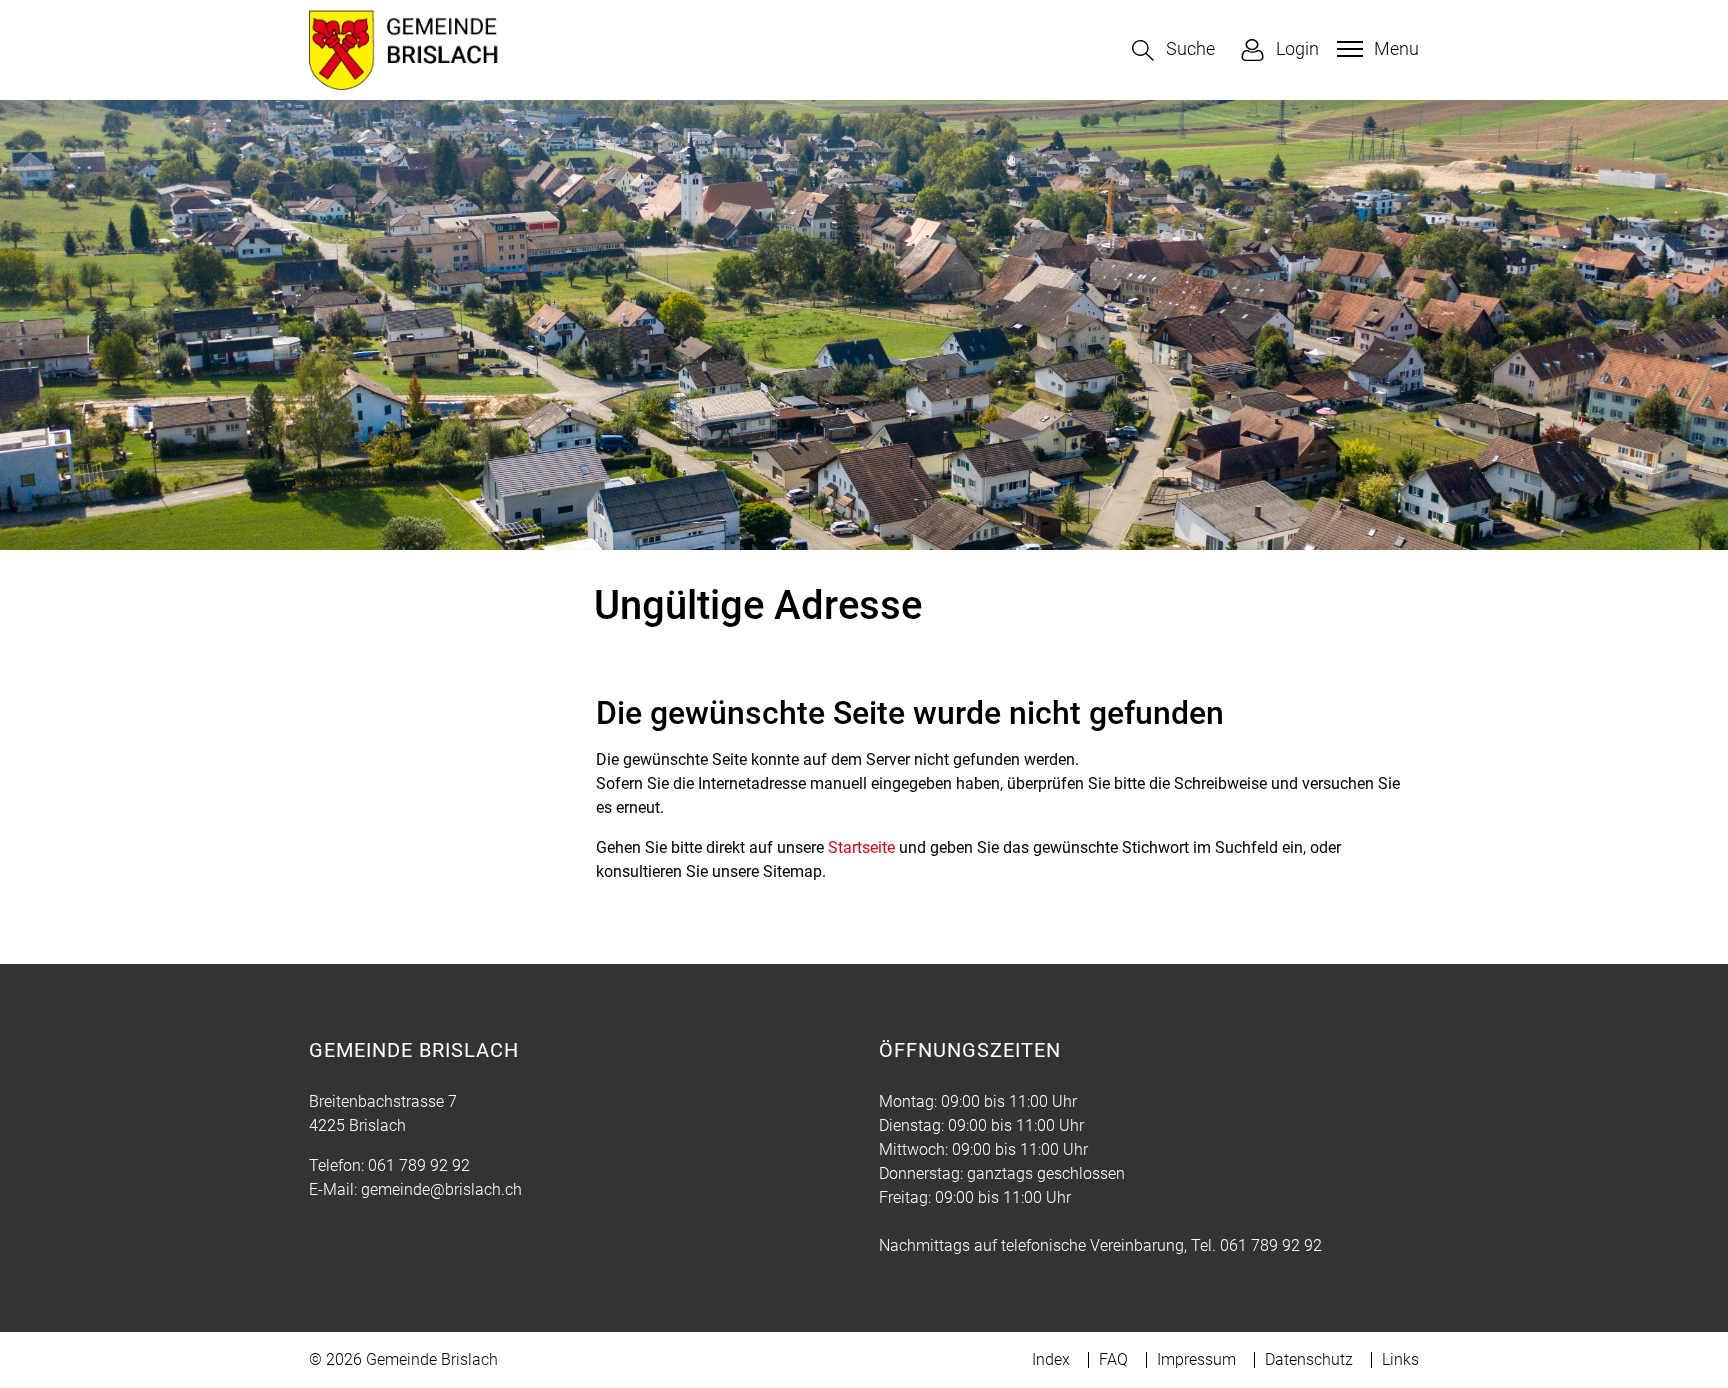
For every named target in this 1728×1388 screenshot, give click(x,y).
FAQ (1113, 1359)
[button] (1173, 50)
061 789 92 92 (419, 1165)
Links (1400, 1359)
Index (1051, 1359)
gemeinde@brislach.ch (441, 1189)
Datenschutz (1309, 1359)
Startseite (861, 847)
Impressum (1196, 1359)
